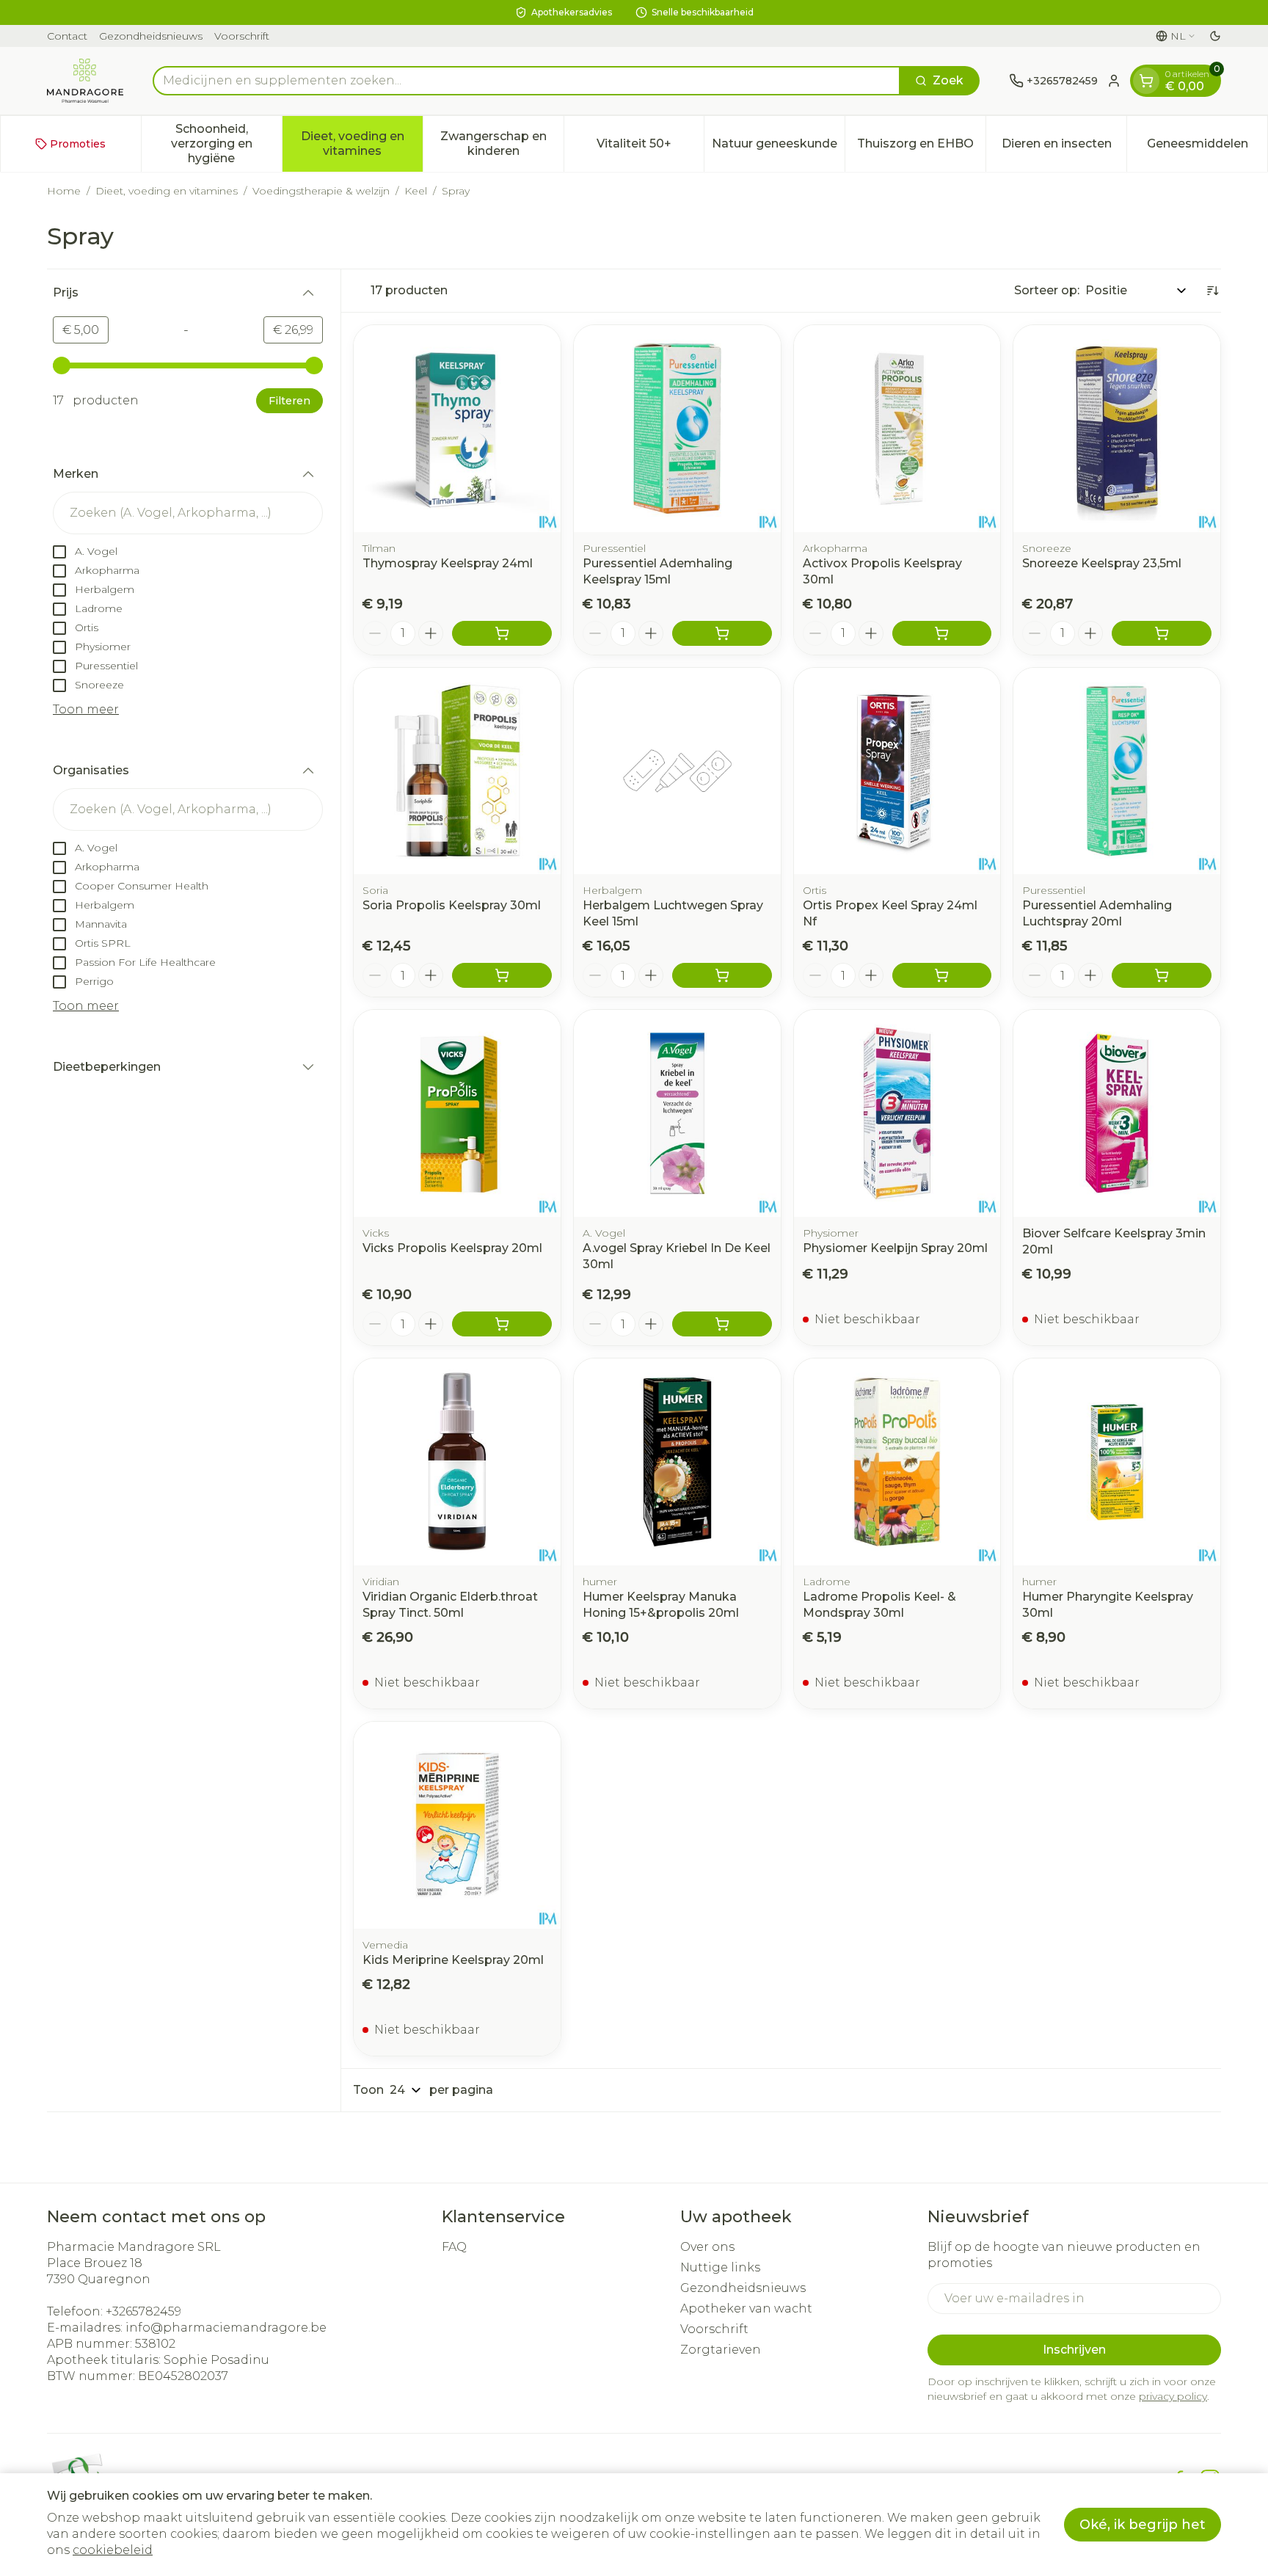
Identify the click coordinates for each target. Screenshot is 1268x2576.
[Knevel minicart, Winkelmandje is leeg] (1146, 81)
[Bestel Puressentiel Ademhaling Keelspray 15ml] (722, 633)
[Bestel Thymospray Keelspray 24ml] (502, 633)
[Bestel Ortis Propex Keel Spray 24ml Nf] (942, 975)
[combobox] (526, 81)
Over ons (707, 2247)
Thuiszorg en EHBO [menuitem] (921, 147)
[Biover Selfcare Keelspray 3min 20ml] (1117, 1113)
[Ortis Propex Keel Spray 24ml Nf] (897, 771)
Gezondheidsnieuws (151, 36)
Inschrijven (1074, 2350)
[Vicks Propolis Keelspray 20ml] (457, 1113)
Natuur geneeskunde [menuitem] (778, 147)
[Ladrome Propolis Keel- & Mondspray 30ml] (897, 1462)
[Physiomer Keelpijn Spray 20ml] (897, 1113)
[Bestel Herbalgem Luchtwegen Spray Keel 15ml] (722, 975)
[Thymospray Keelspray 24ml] (457, 429)
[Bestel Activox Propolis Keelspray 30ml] (942, 633)
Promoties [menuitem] (78, 144)
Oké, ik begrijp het (1143, 2525)
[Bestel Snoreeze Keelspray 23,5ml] (1162, 633)
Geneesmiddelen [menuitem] (1207, 147)
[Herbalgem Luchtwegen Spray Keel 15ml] (677, 771)
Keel (416, 191)
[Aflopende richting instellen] (1212, 291)
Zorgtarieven (721, 2350)
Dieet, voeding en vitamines (167, 191)
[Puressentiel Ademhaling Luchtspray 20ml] (1117, 771)
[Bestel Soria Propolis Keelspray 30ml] (502, 975)
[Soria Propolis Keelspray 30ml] (457, 771)
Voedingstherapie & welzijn (321, 191)
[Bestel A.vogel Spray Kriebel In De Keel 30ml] (722, 1324)
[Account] (1114, 81)
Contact (67, 36)
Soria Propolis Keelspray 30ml (452, 905)
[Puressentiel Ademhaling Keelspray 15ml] (677, 429)
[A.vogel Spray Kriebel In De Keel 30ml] (677, 1113)
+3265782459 (143, 2311)
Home (64, 191)
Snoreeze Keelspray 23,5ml (1102, 563)
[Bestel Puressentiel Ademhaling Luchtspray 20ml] (1162, 975)
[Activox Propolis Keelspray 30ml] (897, 429)
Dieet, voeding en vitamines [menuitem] (362, 143)
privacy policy (1173, 2396)
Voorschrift (242, 36)
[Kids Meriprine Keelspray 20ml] (457, 1825)
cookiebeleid (113, 2550)
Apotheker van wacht (746, 2308)
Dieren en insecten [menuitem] (1064, 147)
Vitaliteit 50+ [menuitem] (650, 147)
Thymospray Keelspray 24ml (448, 563)
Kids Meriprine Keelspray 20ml (453, 1960)
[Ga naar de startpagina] (85, 81)
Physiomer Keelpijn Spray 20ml (895, 1248)
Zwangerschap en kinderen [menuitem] (502, 143)
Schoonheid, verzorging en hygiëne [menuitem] (226, 143)
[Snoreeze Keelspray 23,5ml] (1117, 429)
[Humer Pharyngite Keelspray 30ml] (1117, 1462)
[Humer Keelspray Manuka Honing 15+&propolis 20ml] (677, 1462)
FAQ (454, 2247)
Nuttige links (720, 2267)
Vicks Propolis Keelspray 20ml (452, 1248)
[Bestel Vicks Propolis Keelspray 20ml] (502, 1324)
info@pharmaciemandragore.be (226, 2328)
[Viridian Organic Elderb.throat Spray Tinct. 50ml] (457, 1462)
